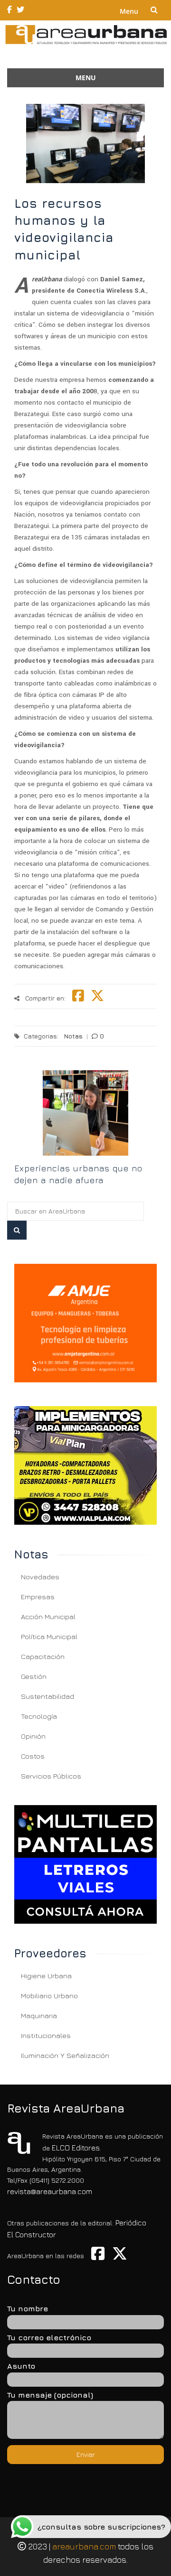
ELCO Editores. (76, 2148)
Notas (73, 1036)
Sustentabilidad (47, 1696)
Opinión (33, 1736)
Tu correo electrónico (49, 2337)
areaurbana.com (84, 2546)
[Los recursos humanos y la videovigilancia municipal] (85, 1323)
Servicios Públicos (51, 1776)
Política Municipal (49, 1636)
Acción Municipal (48, 1617)
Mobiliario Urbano (49, 1996)
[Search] (17, 1230)
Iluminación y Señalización (65, 2055)
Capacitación (43, 1656)
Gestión (34, 1676)
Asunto (21, 2366)
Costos (33, 1756)
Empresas (38, 1597)
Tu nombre (28, 2308)
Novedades (40, 1577)
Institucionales (46, 2035)
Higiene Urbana (46, 1976)
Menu (129, 11)
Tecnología (39, 1716)
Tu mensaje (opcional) (50, 2395)
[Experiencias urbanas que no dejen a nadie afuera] (85, 1113)
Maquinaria (39, 2015)
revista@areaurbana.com (50, 2191)
